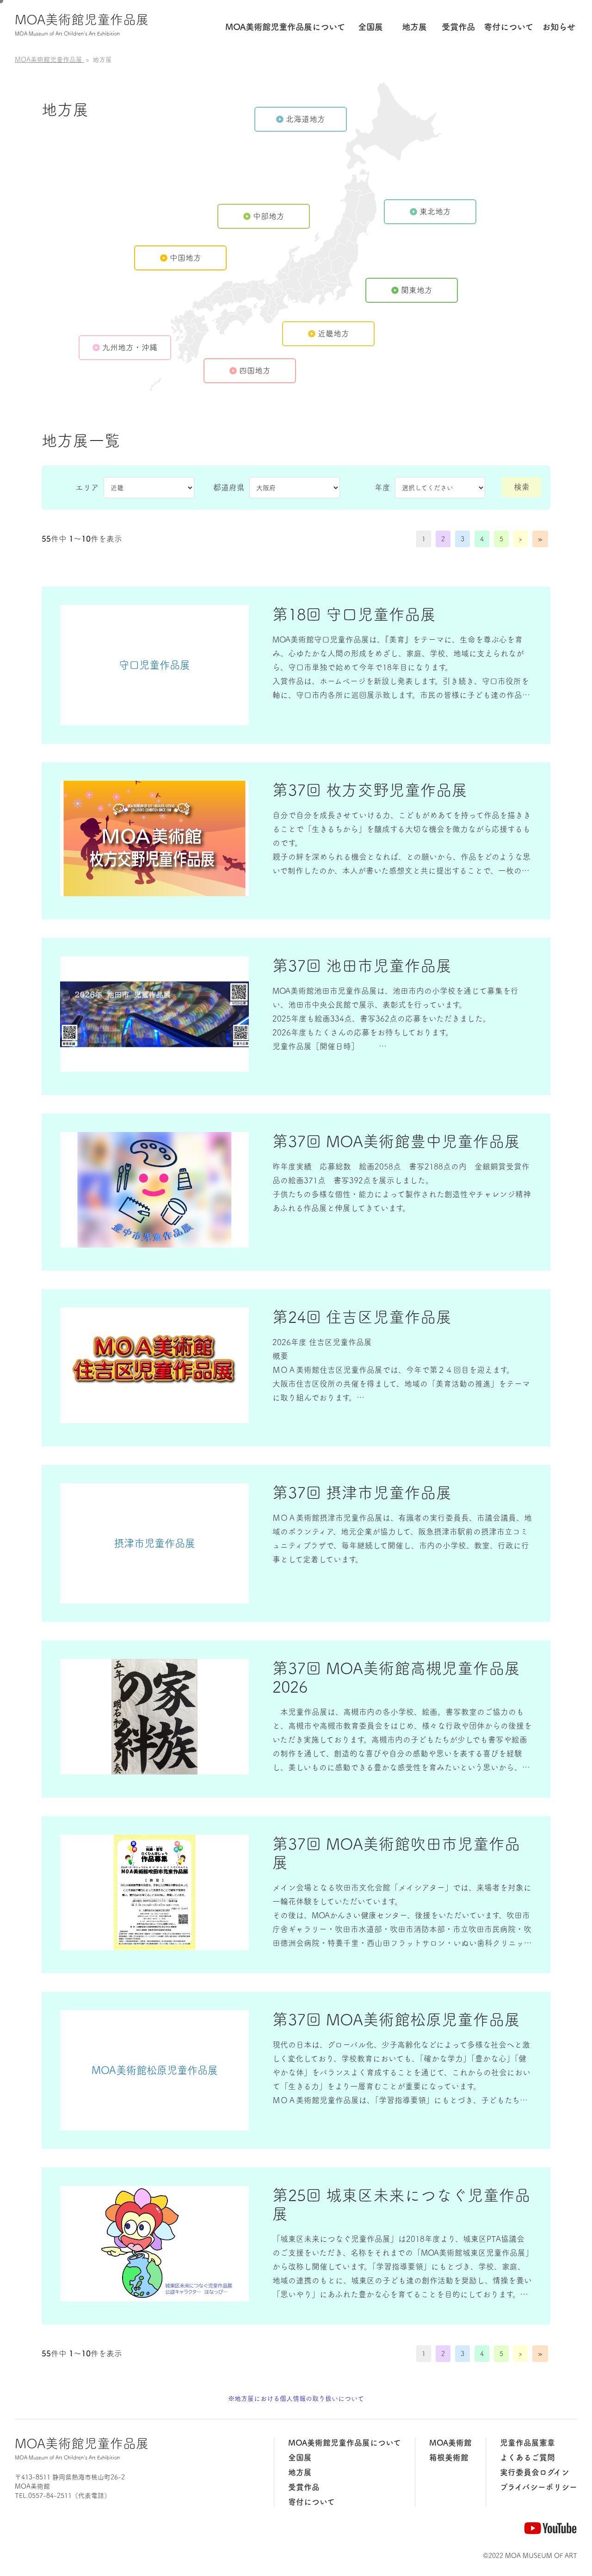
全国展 (370, 27)
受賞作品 (458, 27)
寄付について (311, 2502)
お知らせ (559, 27)
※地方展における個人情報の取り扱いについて (296, 2399)
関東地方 (417, 290)
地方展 (414, 27)
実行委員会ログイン (535, 2472)
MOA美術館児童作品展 (82, 24)
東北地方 (435, 211)
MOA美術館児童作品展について (345, 2443)
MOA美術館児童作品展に (285, 27)
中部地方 (269, 216)
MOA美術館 (450, 2443)
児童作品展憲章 (527, 2443)
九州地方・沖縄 (130, 347)
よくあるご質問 (527, 2457)
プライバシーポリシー (539, 2487)
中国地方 (185, 258)
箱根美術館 (449, 2457)
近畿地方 (333, 333)
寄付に (509, 27)
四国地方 (255, 370)
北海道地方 (305, 119)
